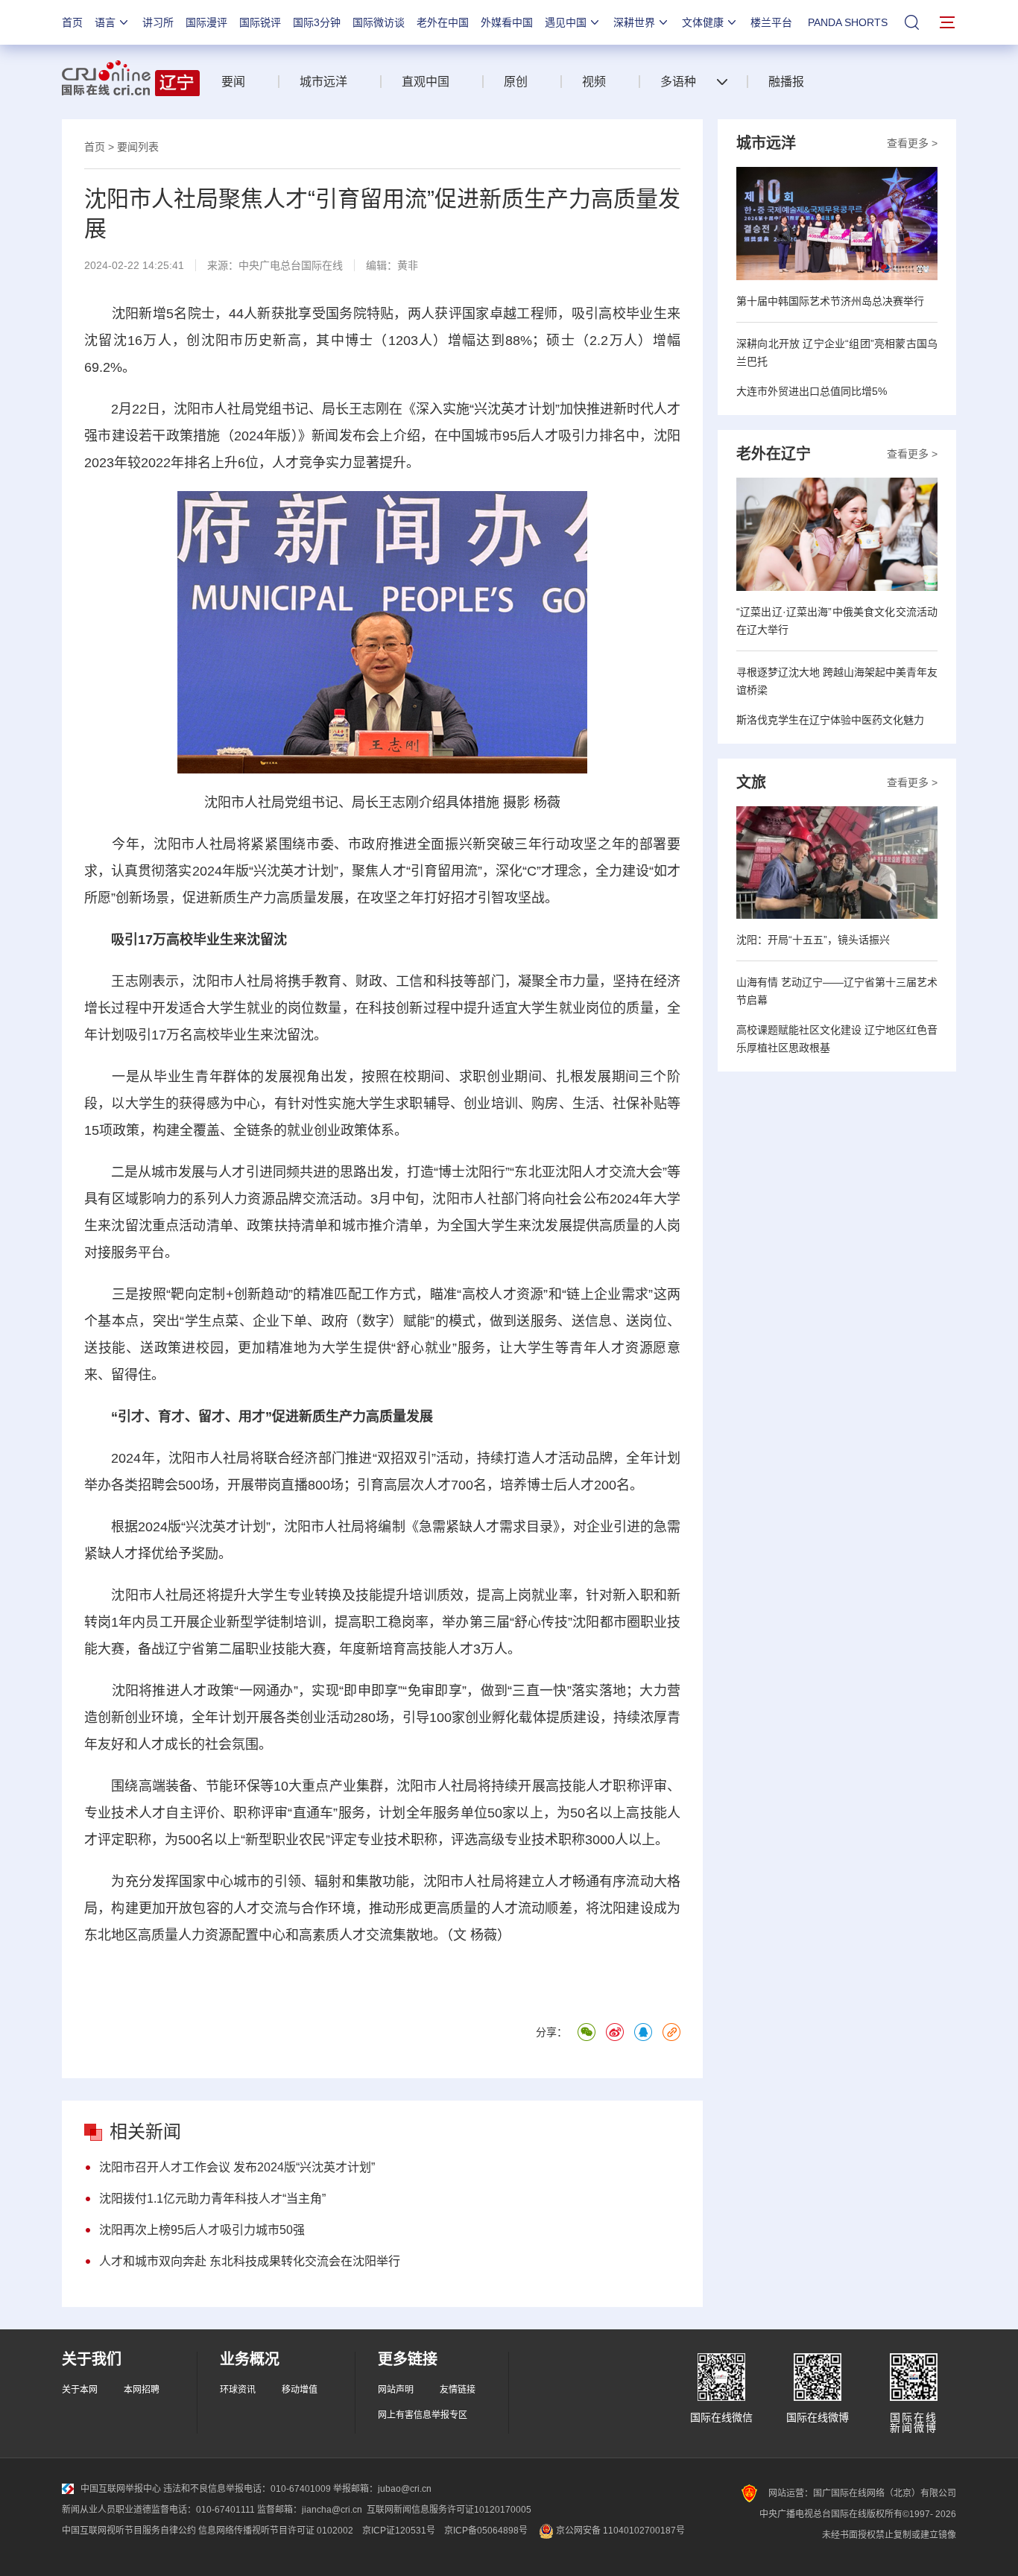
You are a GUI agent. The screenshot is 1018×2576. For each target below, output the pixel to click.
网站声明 (396, 2390)
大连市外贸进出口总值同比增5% (812, 391)
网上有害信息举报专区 (423, 2415)
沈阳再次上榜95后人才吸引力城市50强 (202, 2230)
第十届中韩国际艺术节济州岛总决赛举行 (830, 301)
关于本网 (80, 2390)
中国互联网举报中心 (121, 2489)
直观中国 (426, 82)
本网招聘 (142, 2390)
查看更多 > (912, 143)
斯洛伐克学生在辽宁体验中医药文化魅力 (830, 720)
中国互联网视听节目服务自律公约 (129, 2531)
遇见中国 (566, 22)
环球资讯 (238, 2390)
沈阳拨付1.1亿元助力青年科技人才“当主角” (212, 2199)
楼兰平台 (771, 22)
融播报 (786, 82)
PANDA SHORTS (848, 22)
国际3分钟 (317, 22)
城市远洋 (323, 82)
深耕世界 (634, 22)
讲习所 (158, 22)
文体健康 (703, 22)
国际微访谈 (379, 22)
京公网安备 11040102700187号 (619, 2531)
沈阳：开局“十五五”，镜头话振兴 (813, 940)
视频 (594, 82)
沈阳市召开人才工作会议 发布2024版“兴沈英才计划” (237, 2167)
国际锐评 (260, 22)
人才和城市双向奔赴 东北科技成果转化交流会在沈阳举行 (250, 2261)
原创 (516, 82)
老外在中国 (443, 22)
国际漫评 (206, 22)
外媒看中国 (507, 22)
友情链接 (458, 2390)
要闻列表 (138, 147)
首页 (72, 22)
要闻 (233, 82)
